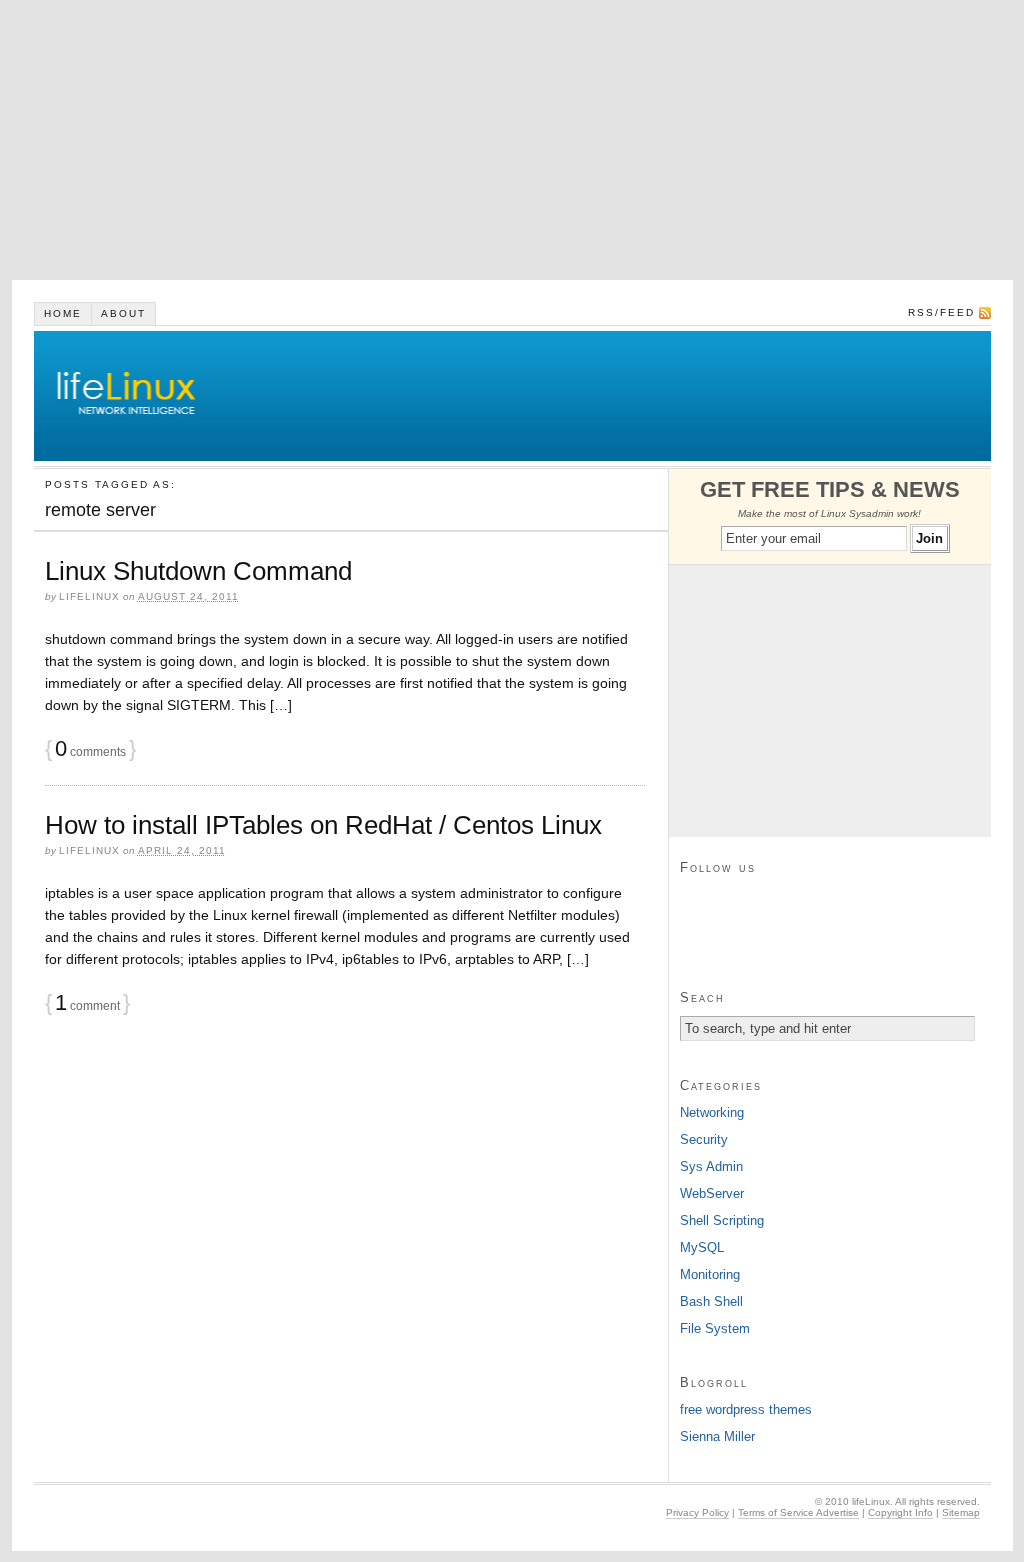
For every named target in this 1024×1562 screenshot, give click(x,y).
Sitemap (961, 1512)
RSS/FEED (941, 312)
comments (90, 752)
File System (715, 1328)
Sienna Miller (717, 1436)
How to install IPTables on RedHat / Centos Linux (323, 825)
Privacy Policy (697, 1512)
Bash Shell (711, 1301)
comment (87, 1006)
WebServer (712, 1193)
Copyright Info (900, 1512)
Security (704, 1139)
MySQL (702, 1247)
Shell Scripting (722, 1220)
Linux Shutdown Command (198, 571)
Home (63, 313)
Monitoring (710, 1274)
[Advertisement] (512, 140)
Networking (712, 1112)
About (123, 313)
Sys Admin (711, 1166)
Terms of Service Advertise (798, 1512)
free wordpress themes (746, 1409)
